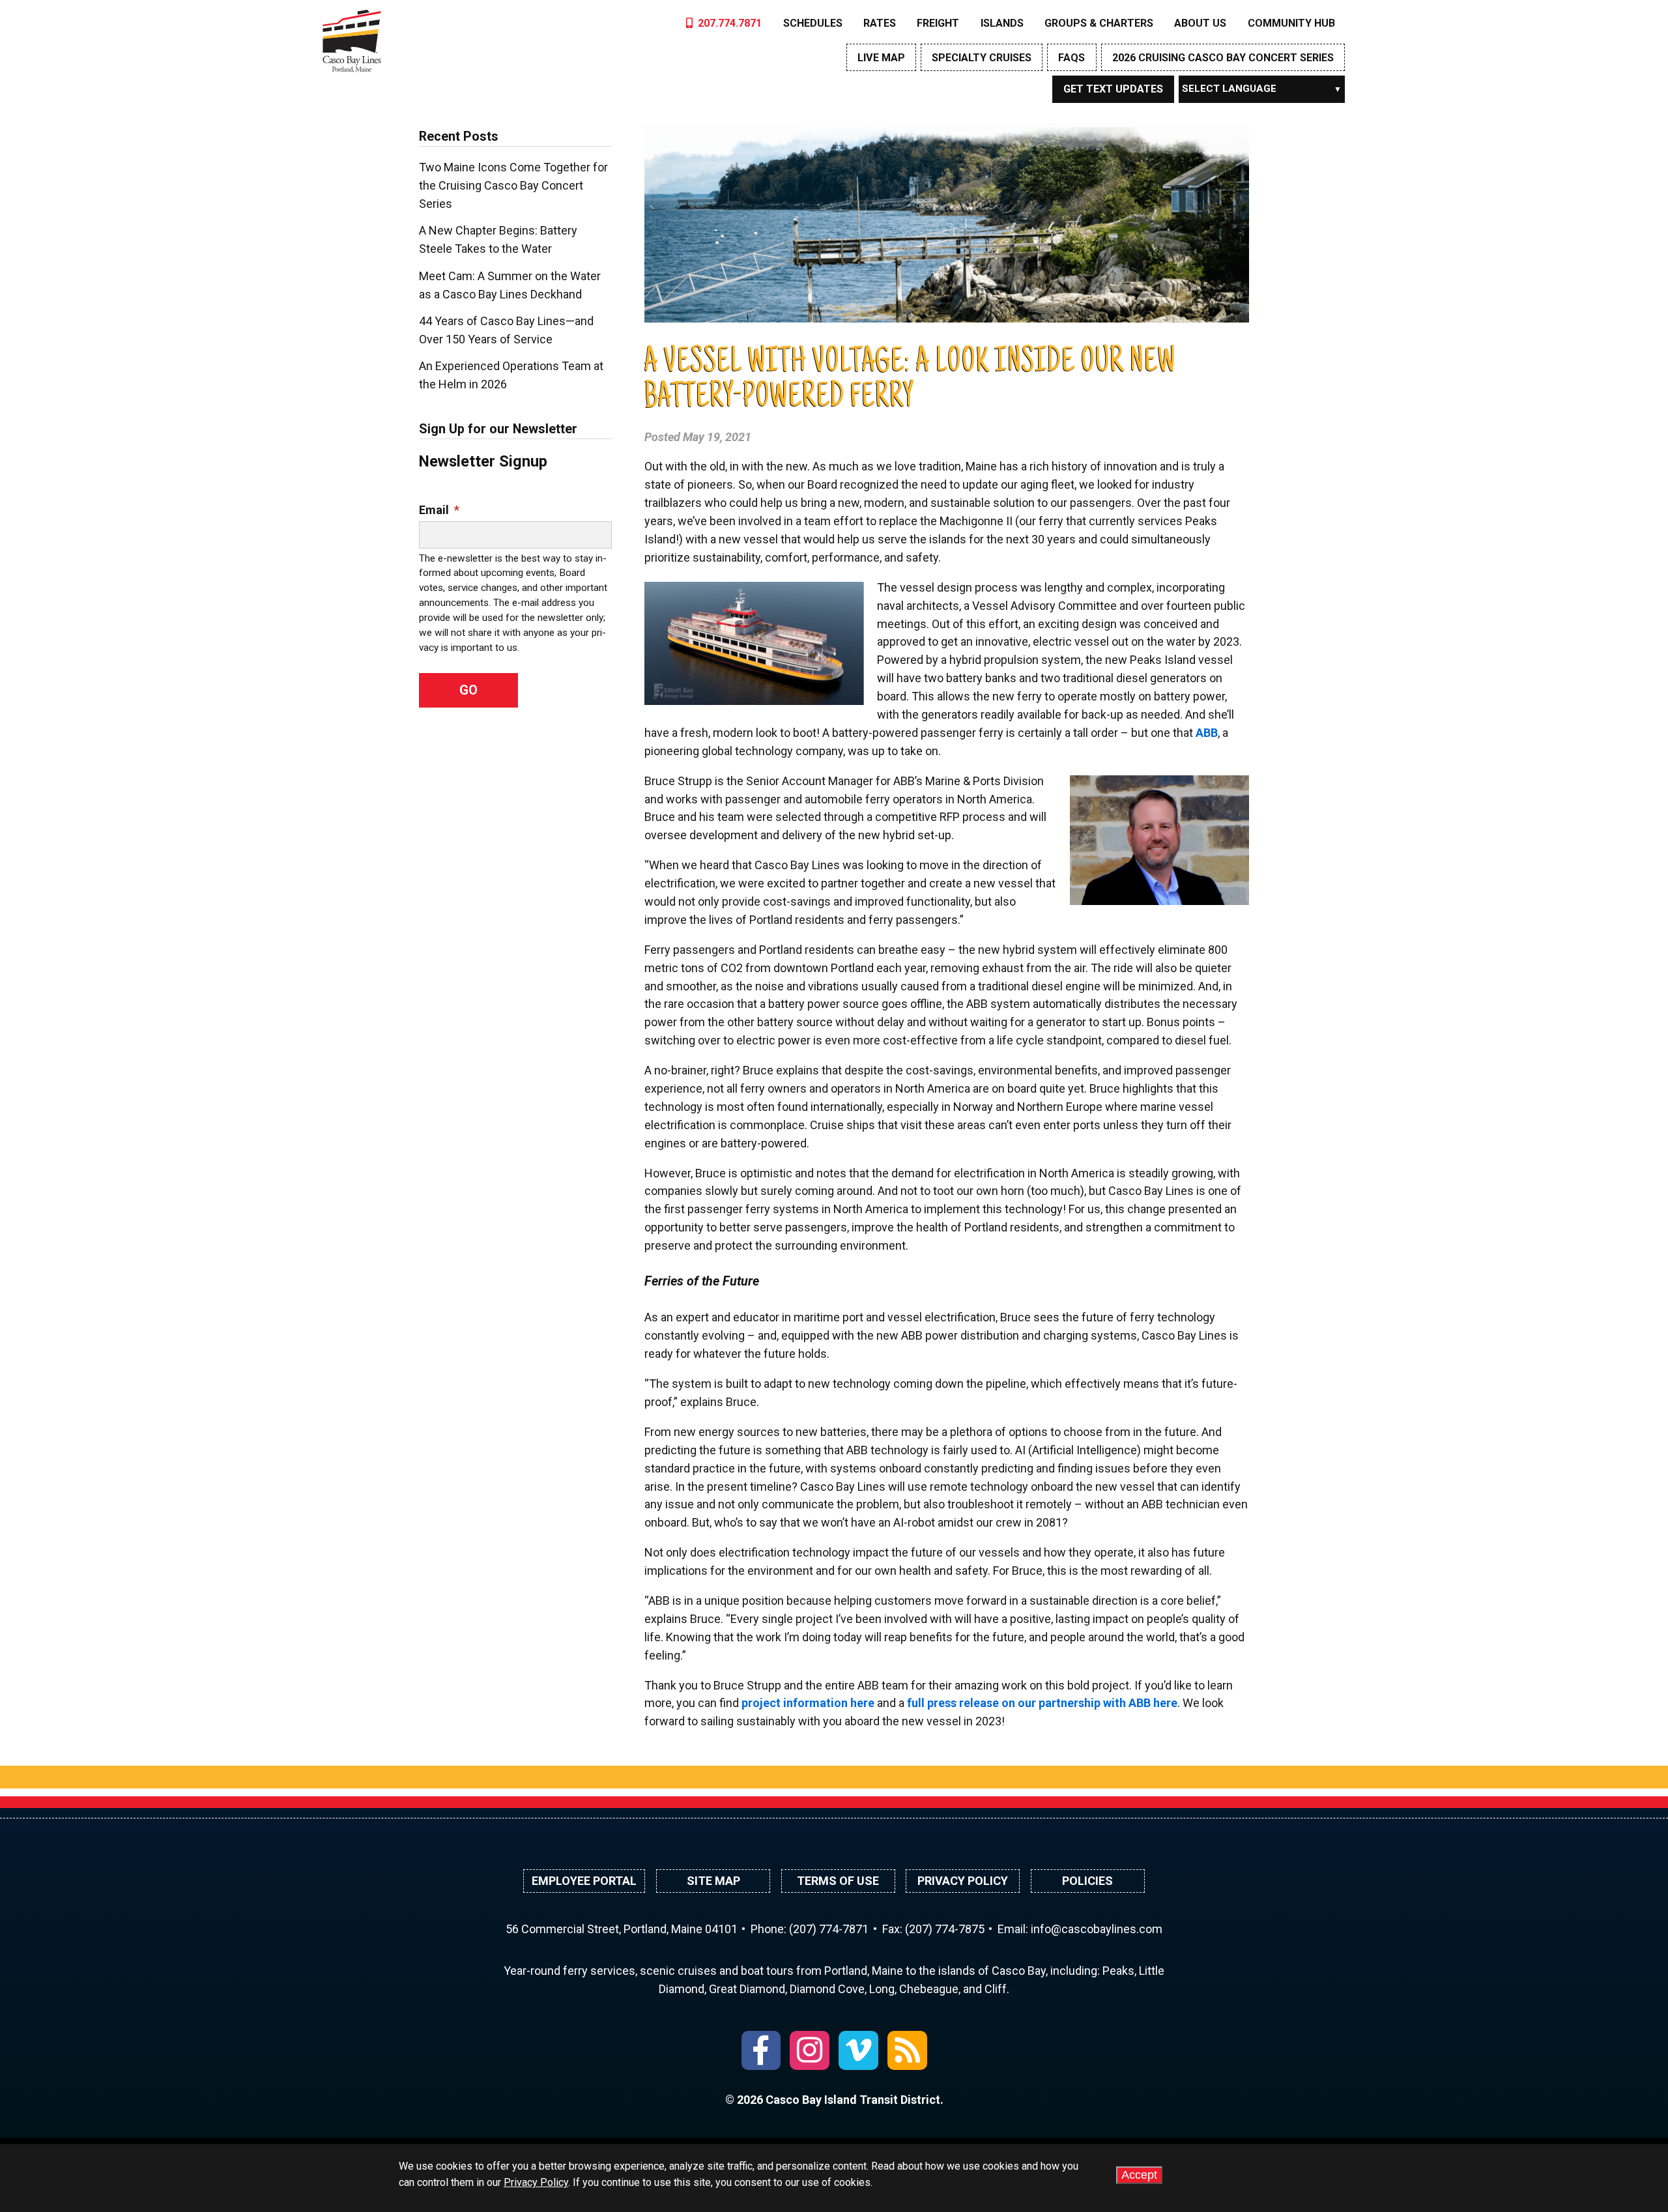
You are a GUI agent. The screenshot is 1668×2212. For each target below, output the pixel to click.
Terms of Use (838, 1881)
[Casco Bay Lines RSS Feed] (907, 2051)
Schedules (813, 23)
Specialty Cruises (982, 58)
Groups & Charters (1099, 23)
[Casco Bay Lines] (352, 38)
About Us (1200, 23)
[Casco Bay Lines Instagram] (810, 2051)
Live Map (881, 58)
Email (439, 510)
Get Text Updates (1113, 89)
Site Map (713, 1881)
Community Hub (1291, 23)
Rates (880, 23)
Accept (1139, 2175)
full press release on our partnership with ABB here (1042, 1703)
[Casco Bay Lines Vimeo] (858, 2051)
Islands (1002, 23)
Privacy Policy (963, 1881)
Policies (1087, 1881)
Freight (938, 23)
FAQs (1071, 58)
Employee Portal (584, 1881)
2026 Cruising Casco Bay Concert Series (1223, 58)
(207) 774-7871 (829, 1929)
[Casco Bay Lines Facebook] (761, 2051)
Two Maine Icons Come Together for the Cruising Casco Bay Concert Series (513, 185)
